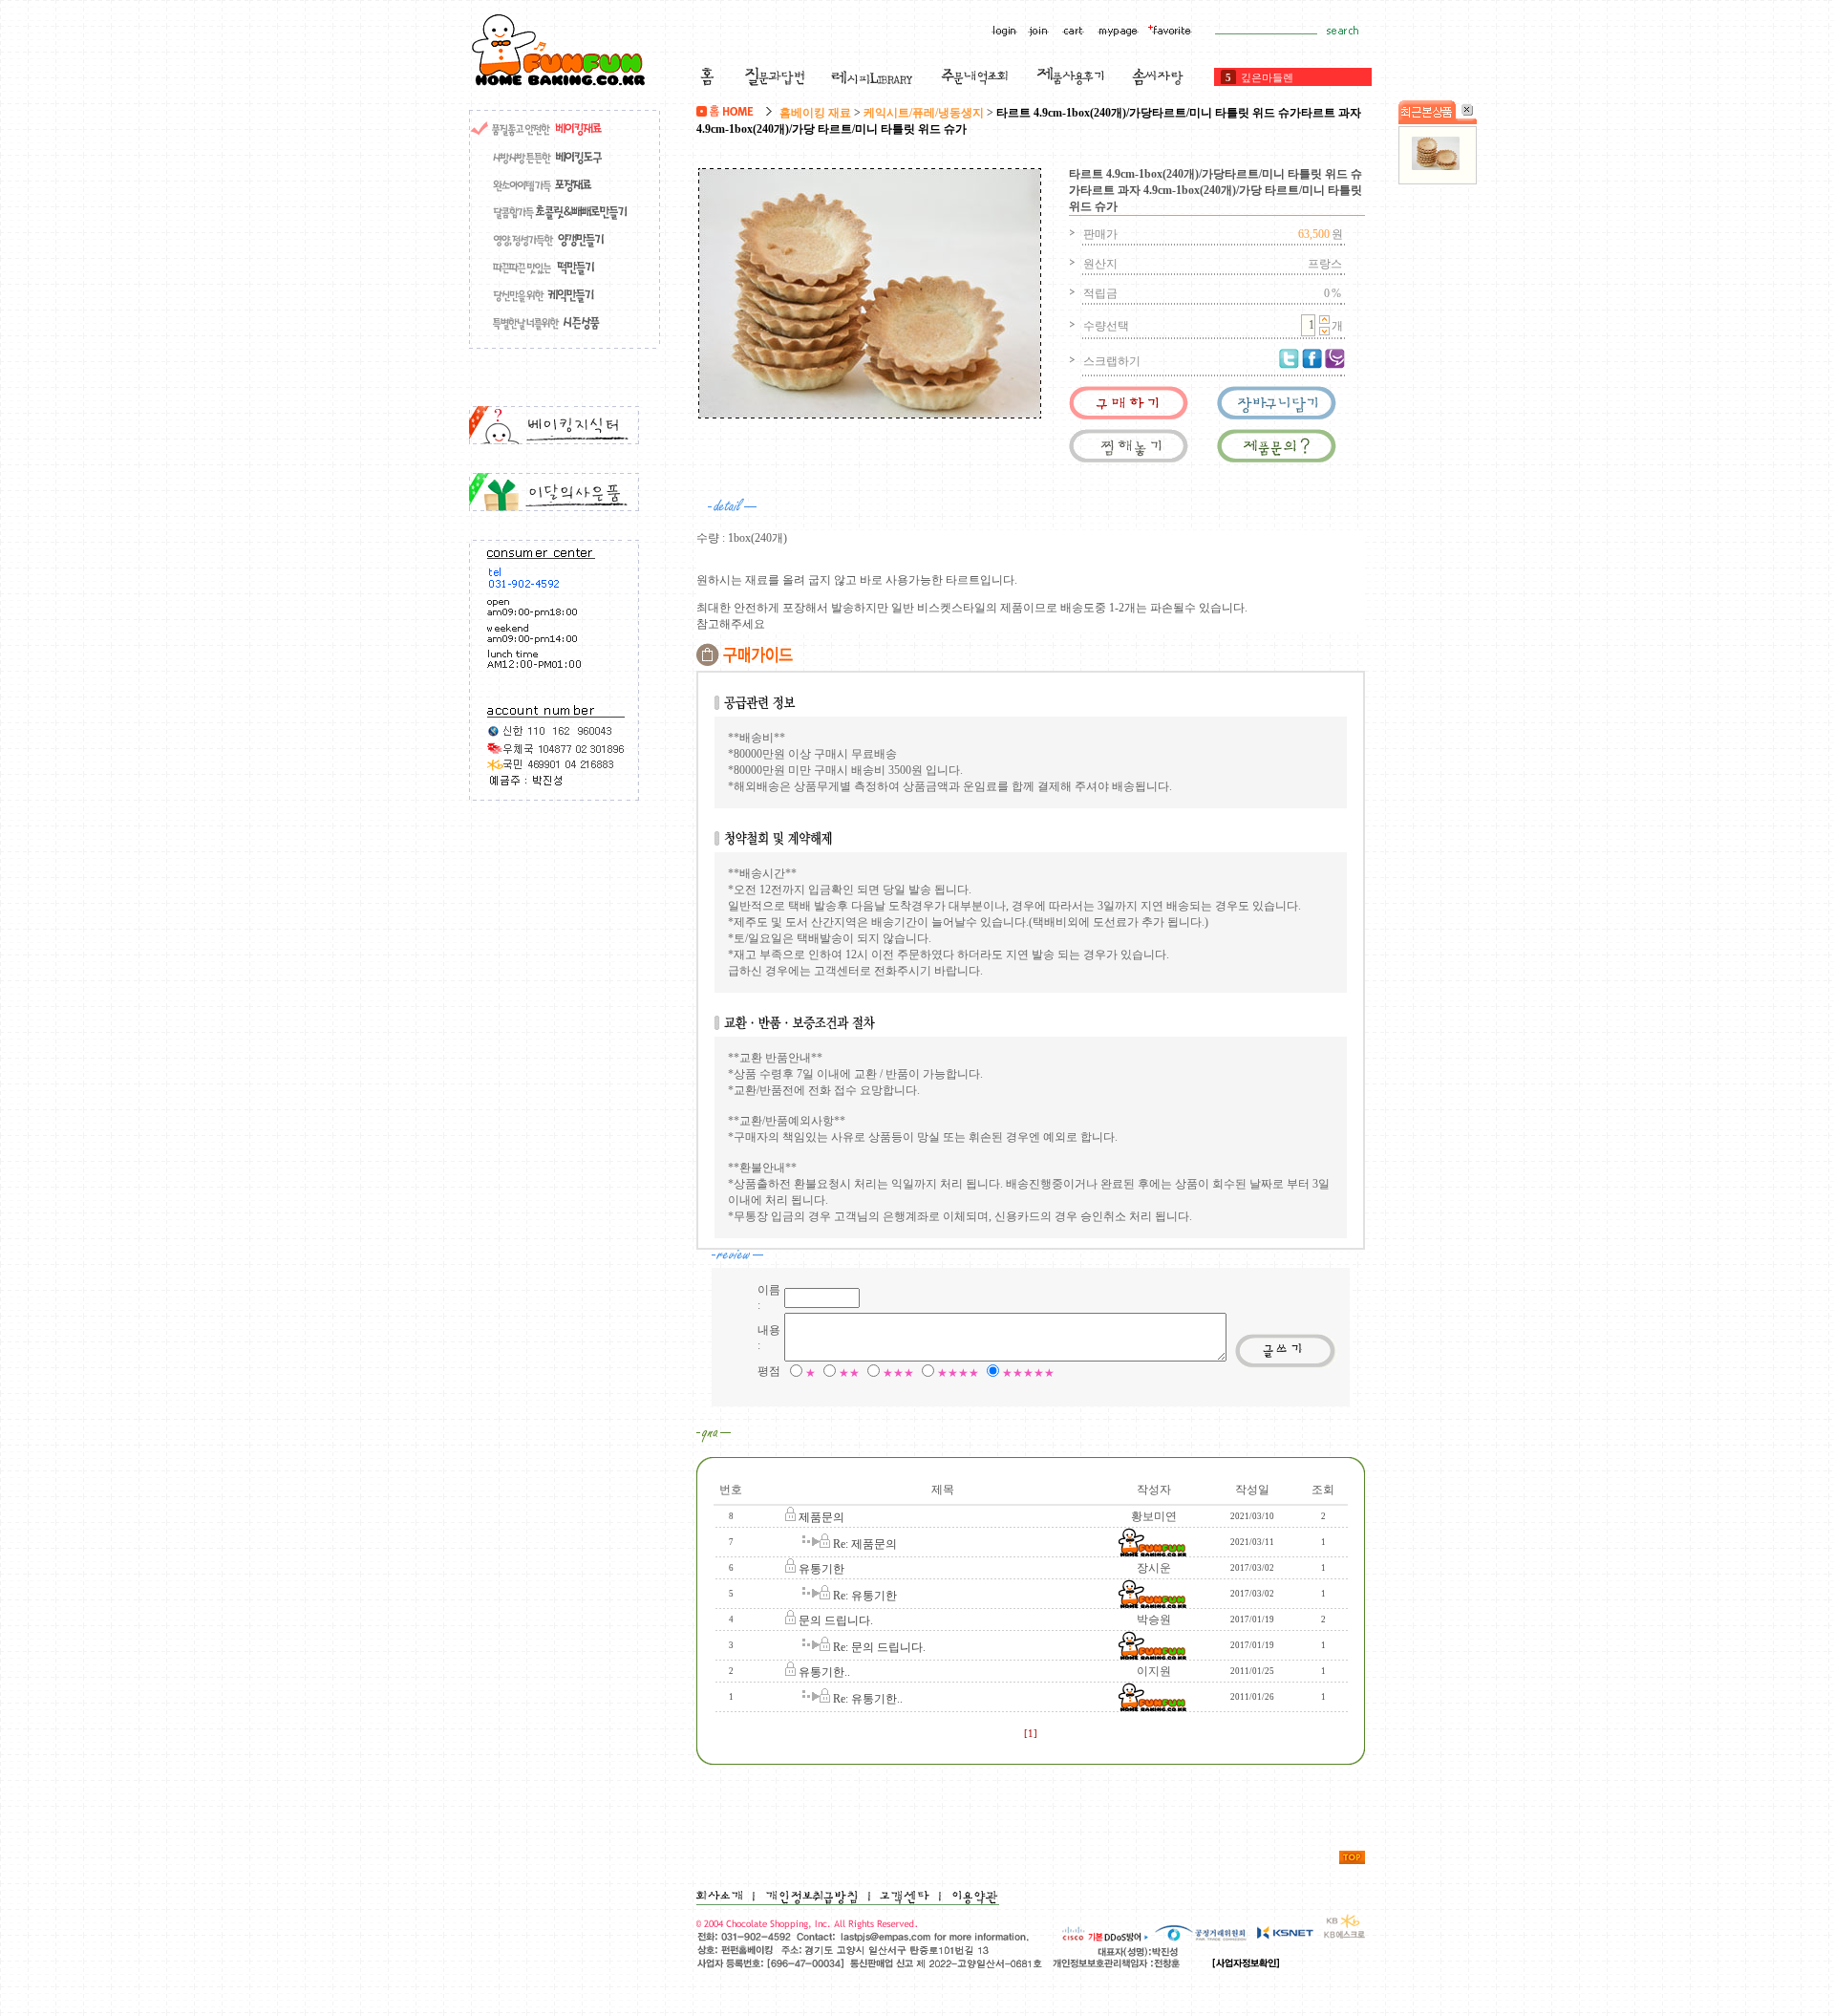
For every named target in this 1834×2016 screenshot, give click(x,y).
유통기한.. (824, 1672)
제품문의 (821, 1517)
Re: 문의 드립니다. (879, 1647)
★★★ (898, 1373)
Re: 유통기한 (865, 1596)
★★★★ (958, 1373)
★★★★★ (1028, 1373)
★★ (849, 1373)
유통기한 (821, 1569)
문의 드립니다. (836, 1620)
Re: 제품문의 (865, 1544)
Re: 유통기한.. (868, 1699)
